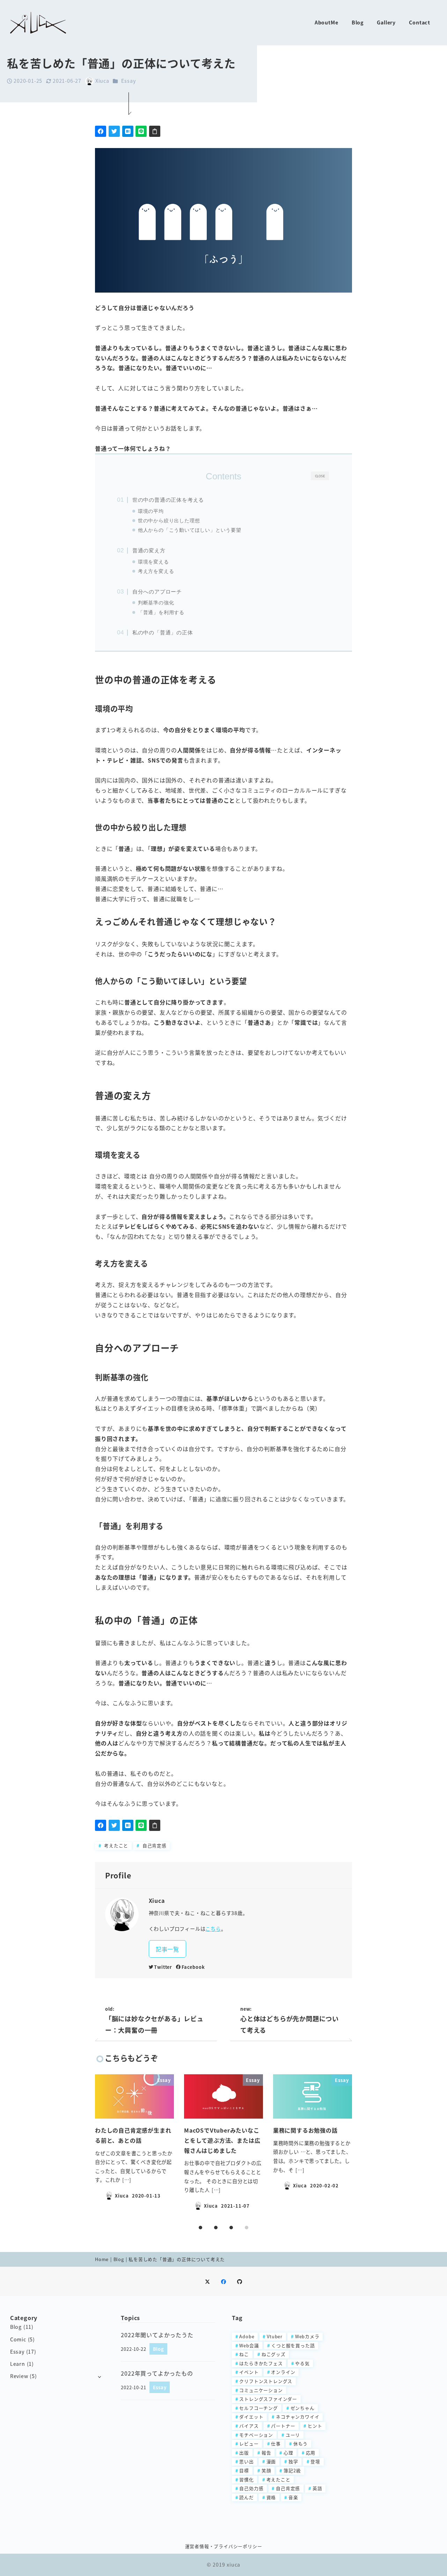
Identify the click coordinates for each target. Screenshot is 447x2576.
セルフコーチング (258, 2408)
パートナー (283, 2426)
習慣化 (246, 2479)
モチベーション (256, 2435)
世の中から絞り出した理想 (169, 521)
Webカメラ (307, 2336)
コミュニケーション (261, 2390)
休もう (301, 2443)
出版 (244, 2453)
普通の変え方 (149, 550)
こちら (213, 1929)
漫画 (271, 2461)
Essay (128, 81)
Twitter (163, 1967)
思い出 (246, 2461)
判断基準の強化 (156, 603)
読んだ (246, 2497)
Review (19, 2376)
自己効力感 (251, 2488)
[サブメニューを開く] (99, 2376)
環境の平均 (151, 511)
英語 (317, 2488)
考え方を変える (156, 571)
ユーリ (293, 2435)
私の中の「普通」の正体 (163, 632)
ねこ (244, 2354)
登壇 (315, 2461)
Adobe (247, 2336)
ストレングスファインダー (268, 2399)
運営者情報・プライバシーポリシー (224, 2546)
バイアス (249, 2426)
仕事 (276, 2443)
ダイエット (251, 2417)
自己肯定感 (154, 1845)
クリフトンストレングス (266, 2381)
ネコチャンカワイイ (298, 2417)
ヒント (315, 2426)
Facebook (193, 1967)
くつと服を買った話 (293, 2345)
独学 (293, 2461)
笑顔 (266, 2470)
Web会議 (249, 2345)
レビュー (249, 2443)
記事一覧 (167, 1949)
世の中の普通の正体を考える (168, 500)
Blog (119, 2259)
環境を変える (153, 562)
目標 (244, 2470)
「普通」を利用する (161, 613)
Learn (18, 2364)
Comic (18, 2339)
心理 (288, 2453)
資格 (271, 2497)
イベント (249, 2372)
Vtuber (275, 2336)
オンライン (283, 2372)
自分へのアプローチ (157, 592)
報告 (266, 2453)
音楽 (293, 2497)
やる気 (302, 2363)
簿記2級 (292, 2470)
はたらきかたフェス (261, 2363)
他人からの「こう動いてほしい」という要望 (190, 530)
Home (102, 2259)
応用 (311, 2453)
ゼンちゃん (303, 2408)
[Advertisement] (390, 2417)
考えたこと (115, 1845)
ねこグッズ (274, 2354)
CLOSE (320, 476)
